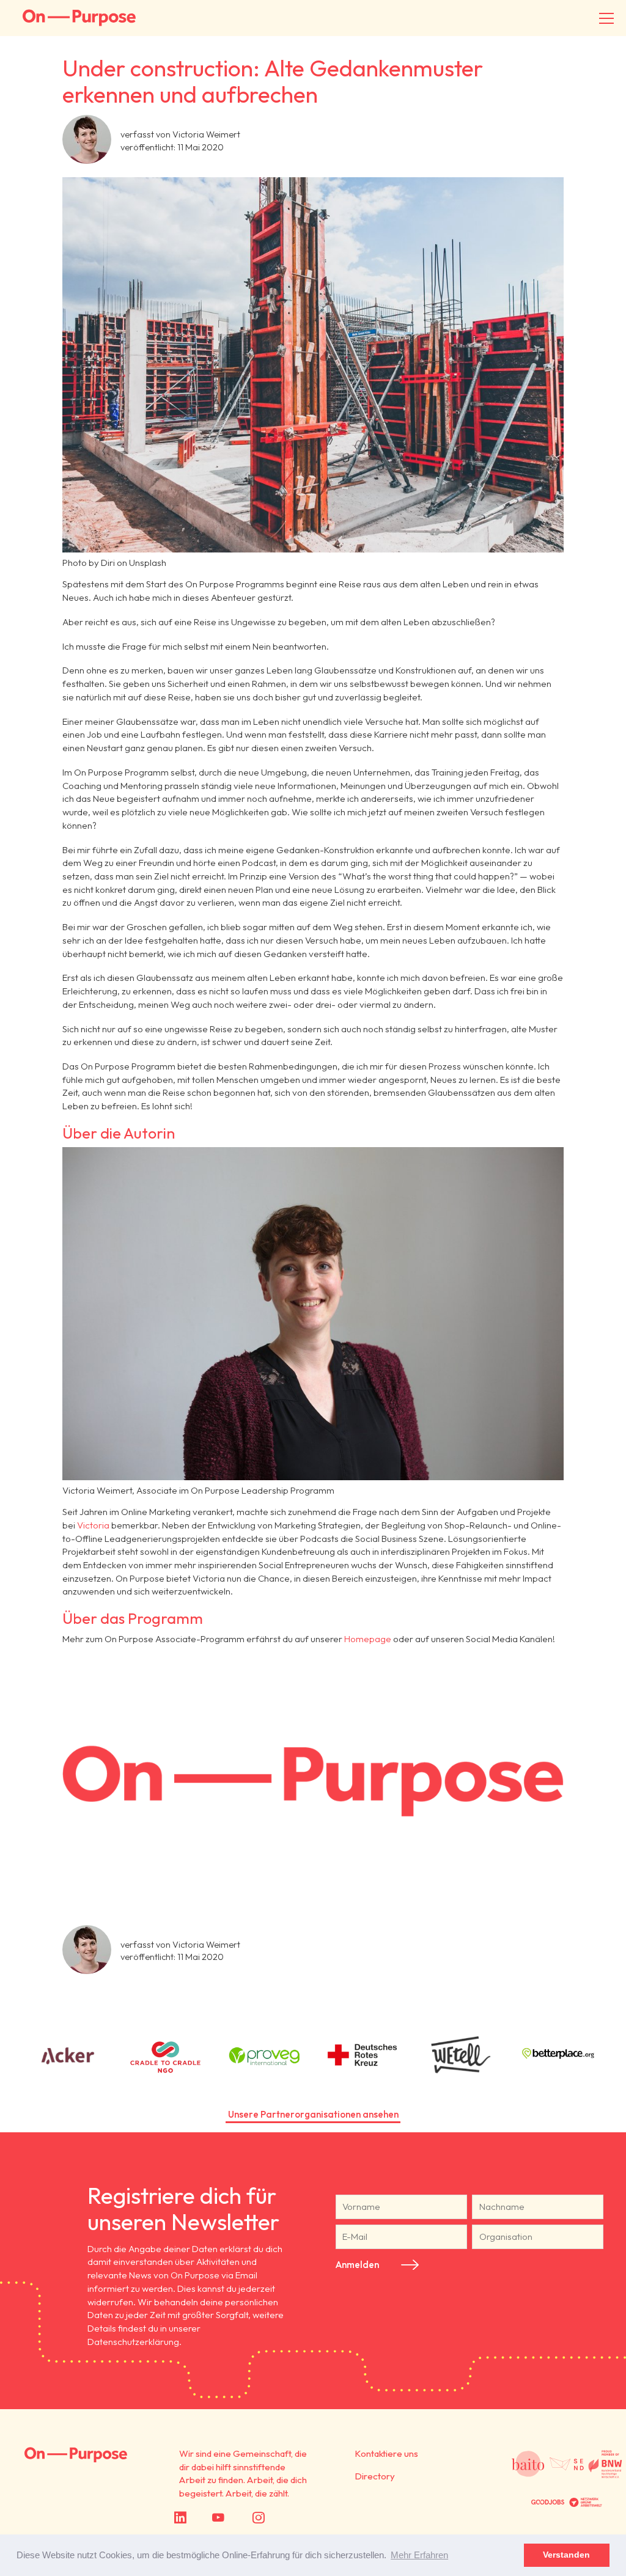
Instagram (279, 2517)
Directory (375, 2476)
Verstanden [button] (566, 2555)
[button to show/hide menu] (606, 18)
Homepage (369, 1639)
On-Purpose (79, 18)
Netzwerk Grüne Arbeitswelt (586, 2502)
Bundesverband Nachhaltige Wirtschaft (605, 2464)
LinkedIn (196, 2517)
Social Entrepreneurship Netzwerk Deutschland (567, 2464)
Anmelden (357, 2265)
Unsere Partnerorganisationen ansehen (313, 2114)
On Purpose (76, 2455)
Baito (528, 2464)
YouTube (236, 2517)
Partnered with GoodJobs (548, 2502)
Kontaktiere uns (386, 2453)
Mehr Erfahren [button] (419, 2555)
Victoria (94, 1525)
